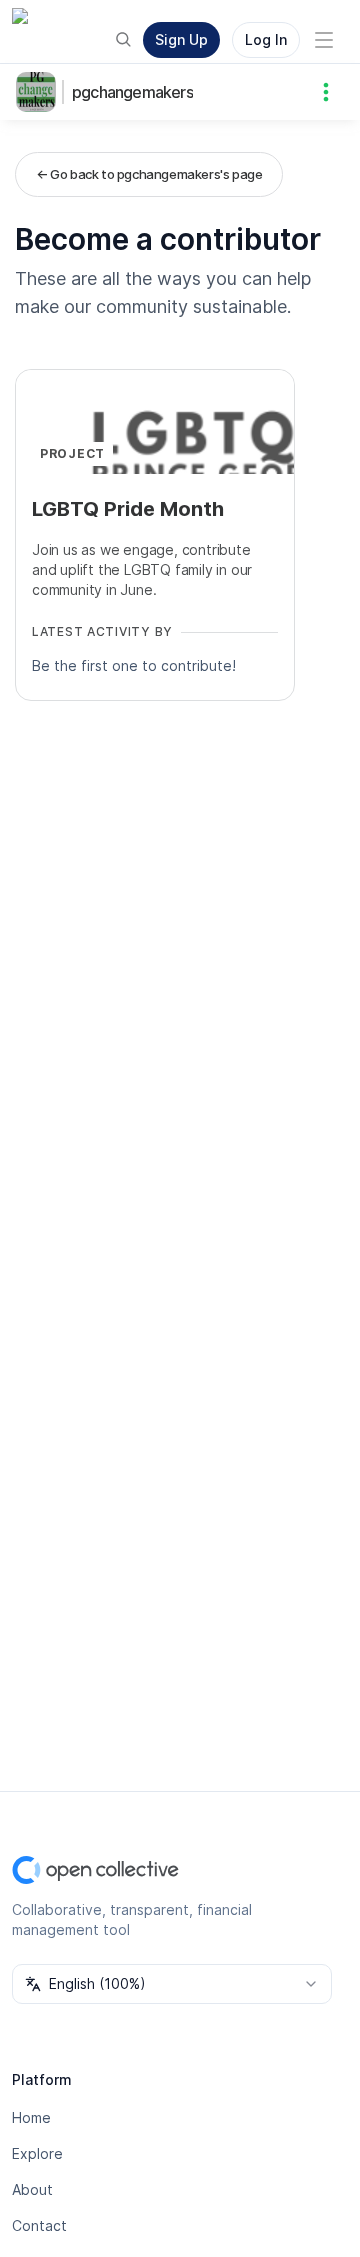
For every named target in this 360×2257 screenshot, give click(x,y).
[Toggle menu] (324, 40)
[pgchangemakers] (40, 92)
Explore (37, 2153)
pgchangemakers (132, 92)
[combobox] (172, 1984)
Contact (39, 2225)
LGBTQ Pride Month (128, 509)
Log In (266, 39)
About (32, 2189)
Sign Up (181, 39)
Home (31, 2117)
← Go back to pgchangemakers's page (149, 174)
